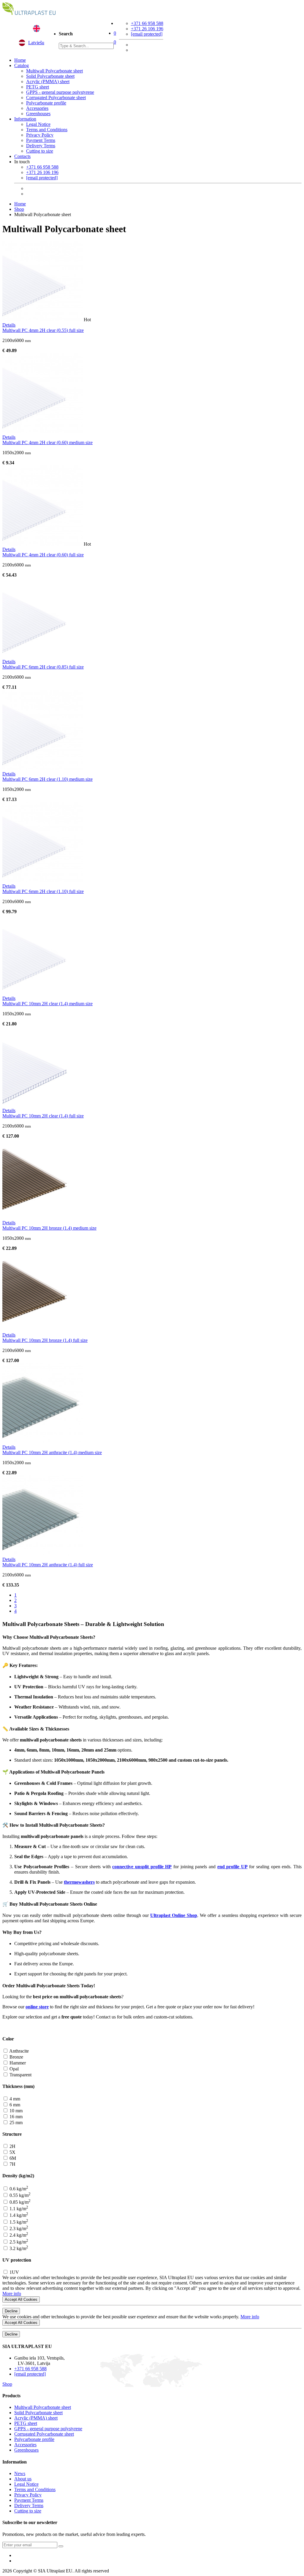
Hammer (17, 2063)
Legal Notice (38, 124)
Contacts (22, 156)
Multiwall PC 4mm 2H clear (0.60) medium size (47, 442)
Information (25, 119)
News (20, 2473)
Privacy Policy (40, 135)
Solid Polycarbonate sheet (50, 76)
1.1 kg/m (18, 2209)
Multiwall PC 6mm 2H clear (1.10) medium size (47, 779)
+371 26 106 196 (147, 29)
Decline (11, 2311)
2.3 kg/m (18, 2229)
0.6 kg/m (18, 2189)
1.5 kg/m (18, 2222)
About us (23, 2479)
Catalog (22, 65)
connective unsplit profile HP (142, 1867)
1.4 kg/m (18, 2215)
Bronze (16, 2057)
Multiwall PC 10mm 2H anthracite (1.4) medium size (52, 1452)
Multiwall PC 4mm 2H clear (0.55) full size (43, 330)
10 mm (15, 2111)
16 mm (15, 2117)
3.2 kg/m (18, 2248)
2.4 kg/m (18, 2235)
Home (20, 60)
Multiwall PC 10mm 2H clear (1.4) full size (43, 1116)
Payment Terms (41, 140)
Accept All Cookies (21, 2299)
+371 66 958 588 (147, 23)
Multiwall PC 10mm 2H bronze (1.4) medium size (49, 1228)
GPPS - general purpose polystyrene (60, 92)
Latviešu (36, 43)
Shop (19, 209)
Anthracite (19, 2051)
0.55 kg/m (19, 2195)
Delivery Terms (41, 146)
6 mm (14, 2105)
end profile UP (232, 1867)
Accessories (37, 108)
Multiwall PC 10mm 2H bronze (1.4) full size (45, 1340)
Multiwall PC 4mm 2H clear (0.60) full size (43, 555)
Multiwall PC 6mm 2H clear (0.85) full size (43, 667)
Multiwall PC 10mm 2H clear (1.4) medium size (47, 1004)
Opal (14, 2069)
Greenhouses (38, 114)
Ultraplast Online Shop (174, 1915)
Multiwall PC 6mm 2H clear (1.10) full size (43, 891)
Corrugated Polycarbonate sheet (56, 98)
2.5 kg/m (18, 2242)
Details (9, 325)
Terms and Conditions (47, 130)
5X (12, 2152)
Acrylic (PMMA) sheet (48, 81)
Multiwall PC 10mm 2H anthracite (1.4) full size (48, 1565)
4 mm (14, 2099)
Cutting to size (40, 151)
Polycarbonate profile (46, 103)
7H (12, 2164)
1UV (14, 2272)
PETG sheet (38, 87)
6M (12, 2158)
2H (12, 2146)
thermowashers (79, 1882)
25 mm (15, 2123)
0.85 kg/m (19, 2202)
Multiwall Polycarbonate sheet (54, 71)
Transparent (20, 2075)
